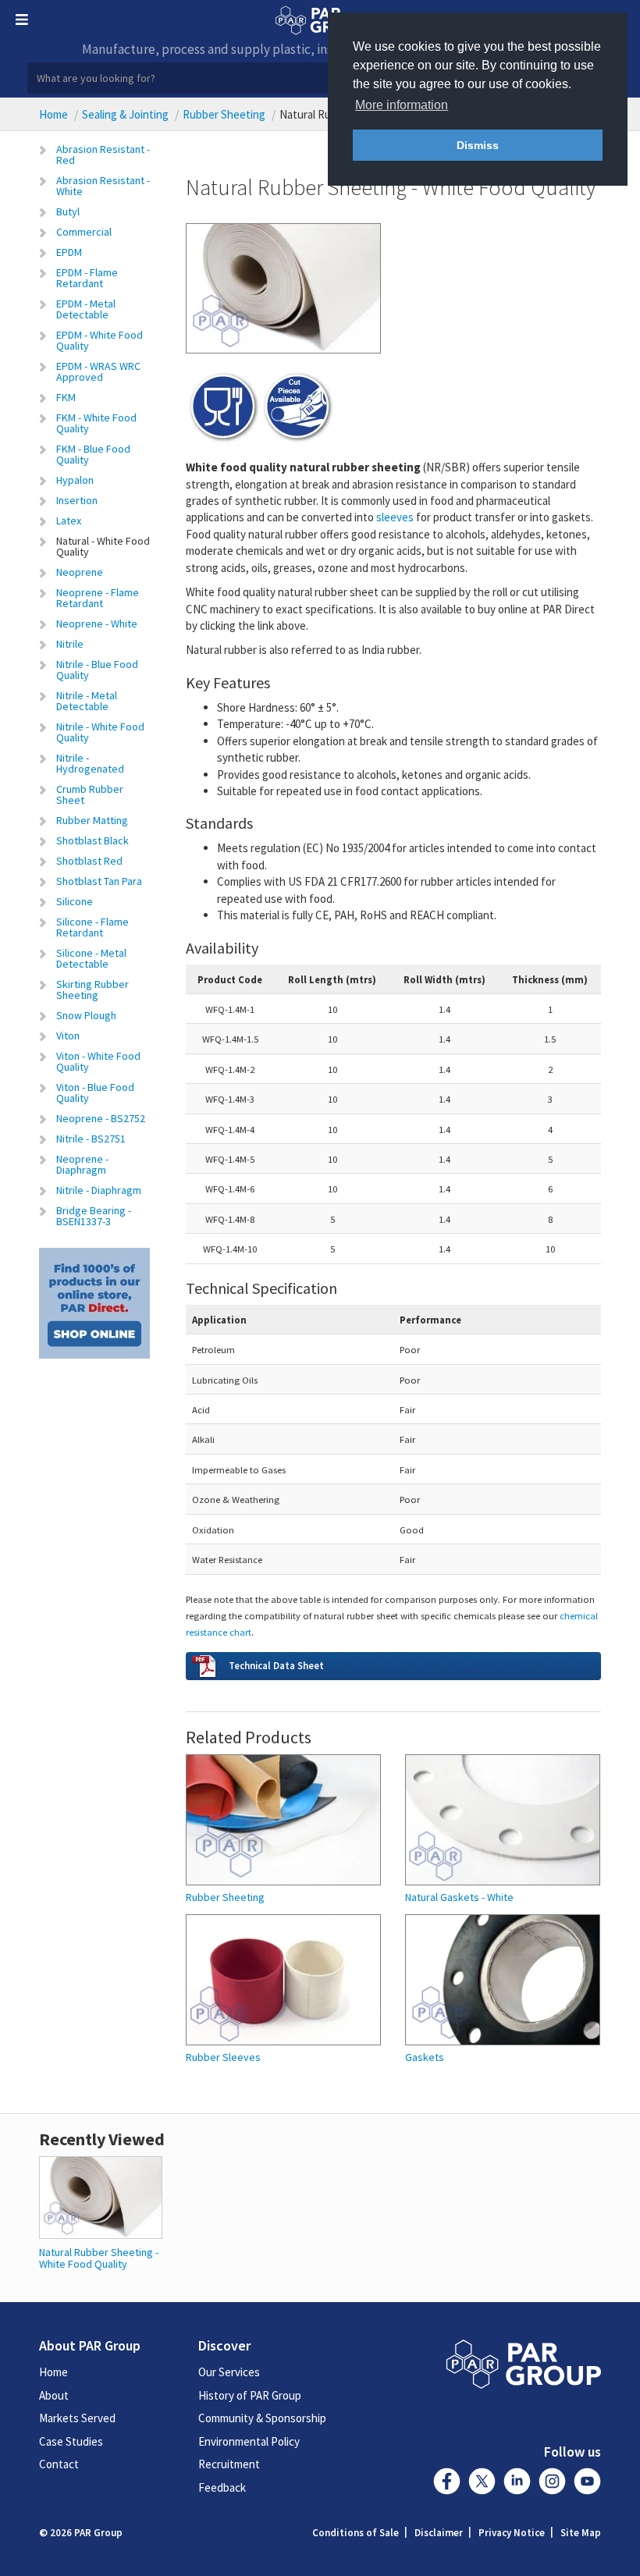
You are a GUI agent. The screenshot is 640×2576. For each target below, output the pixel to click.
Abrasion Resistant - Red (103, 155)
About (54, 2395)
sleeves (395, 517)
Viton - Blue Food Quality (95, 1093)
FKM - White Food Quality (96, 423)
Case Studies (71, 2441)
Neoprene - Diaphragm (82, 1164)
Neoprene (80, 572)
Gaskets (425, 2057)
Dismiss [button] (478, 145)
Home (53, 114)
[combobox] (320, 78)
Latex (69, 521)
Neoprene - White (97, 624)
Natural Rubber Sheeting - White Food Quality (99, 2258)
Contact (59, 2464)
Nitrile (70, 644)
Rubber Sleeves (223, 2057)
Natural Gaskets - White (459, 1897)
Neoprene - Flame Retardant (98, 598)
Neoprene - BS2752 (101, 1118)
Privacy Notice (512, 2533)
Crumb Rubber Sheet (90, 794)
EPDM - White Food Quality (100, 340)
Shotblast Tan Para (99, 881)
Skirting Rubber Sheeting (92, 990)
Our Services (229, 2372)
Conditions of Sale (356, 2533)
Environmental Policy (249, 2441)
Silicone (75, 901)
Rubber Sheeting (224, 114)
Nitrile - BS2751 (91, 1139)
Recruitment (229, 2464)
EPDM (69, 252)
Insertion (77, 500)
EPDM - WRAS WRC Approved (98, 371)
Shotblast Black (92, 840)
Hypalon (75, 480)
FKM (66, 397)
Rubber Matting (92, 820)
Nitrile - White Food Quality (100, 732)
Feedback (222, 2487)
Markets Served (77, 2418)
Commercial (84, 232)
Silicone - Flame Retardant (92, 927)
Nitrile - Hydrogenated (90, 763)
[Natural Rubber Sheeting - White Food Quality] (101, 2196)
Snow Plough (86, 1015)
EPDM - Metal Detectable (86, 309)
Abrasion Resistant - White (103, 186)
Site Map (581, 2533)
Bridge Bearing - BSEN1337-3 (94, 1216)
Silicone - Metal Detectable (91, 958)
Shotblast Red (89, 861)
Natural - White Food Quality (103, 546)
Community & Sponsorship (262, 2418)
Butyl (68, 211)
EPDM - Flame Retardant (87, 278)
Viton (68, 1036)
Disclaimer (439, 2533)
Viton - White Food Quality (98, 1061)
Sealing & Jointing (125, 114)
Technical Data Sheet (276, 1665)
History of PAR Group (250, 2395)
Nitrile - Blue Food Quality (97, 670)
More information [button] (402, 105)
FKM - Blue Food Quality (93, 454)
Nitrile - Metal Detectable (87, 701)
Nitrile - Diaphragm (99, 1190)
